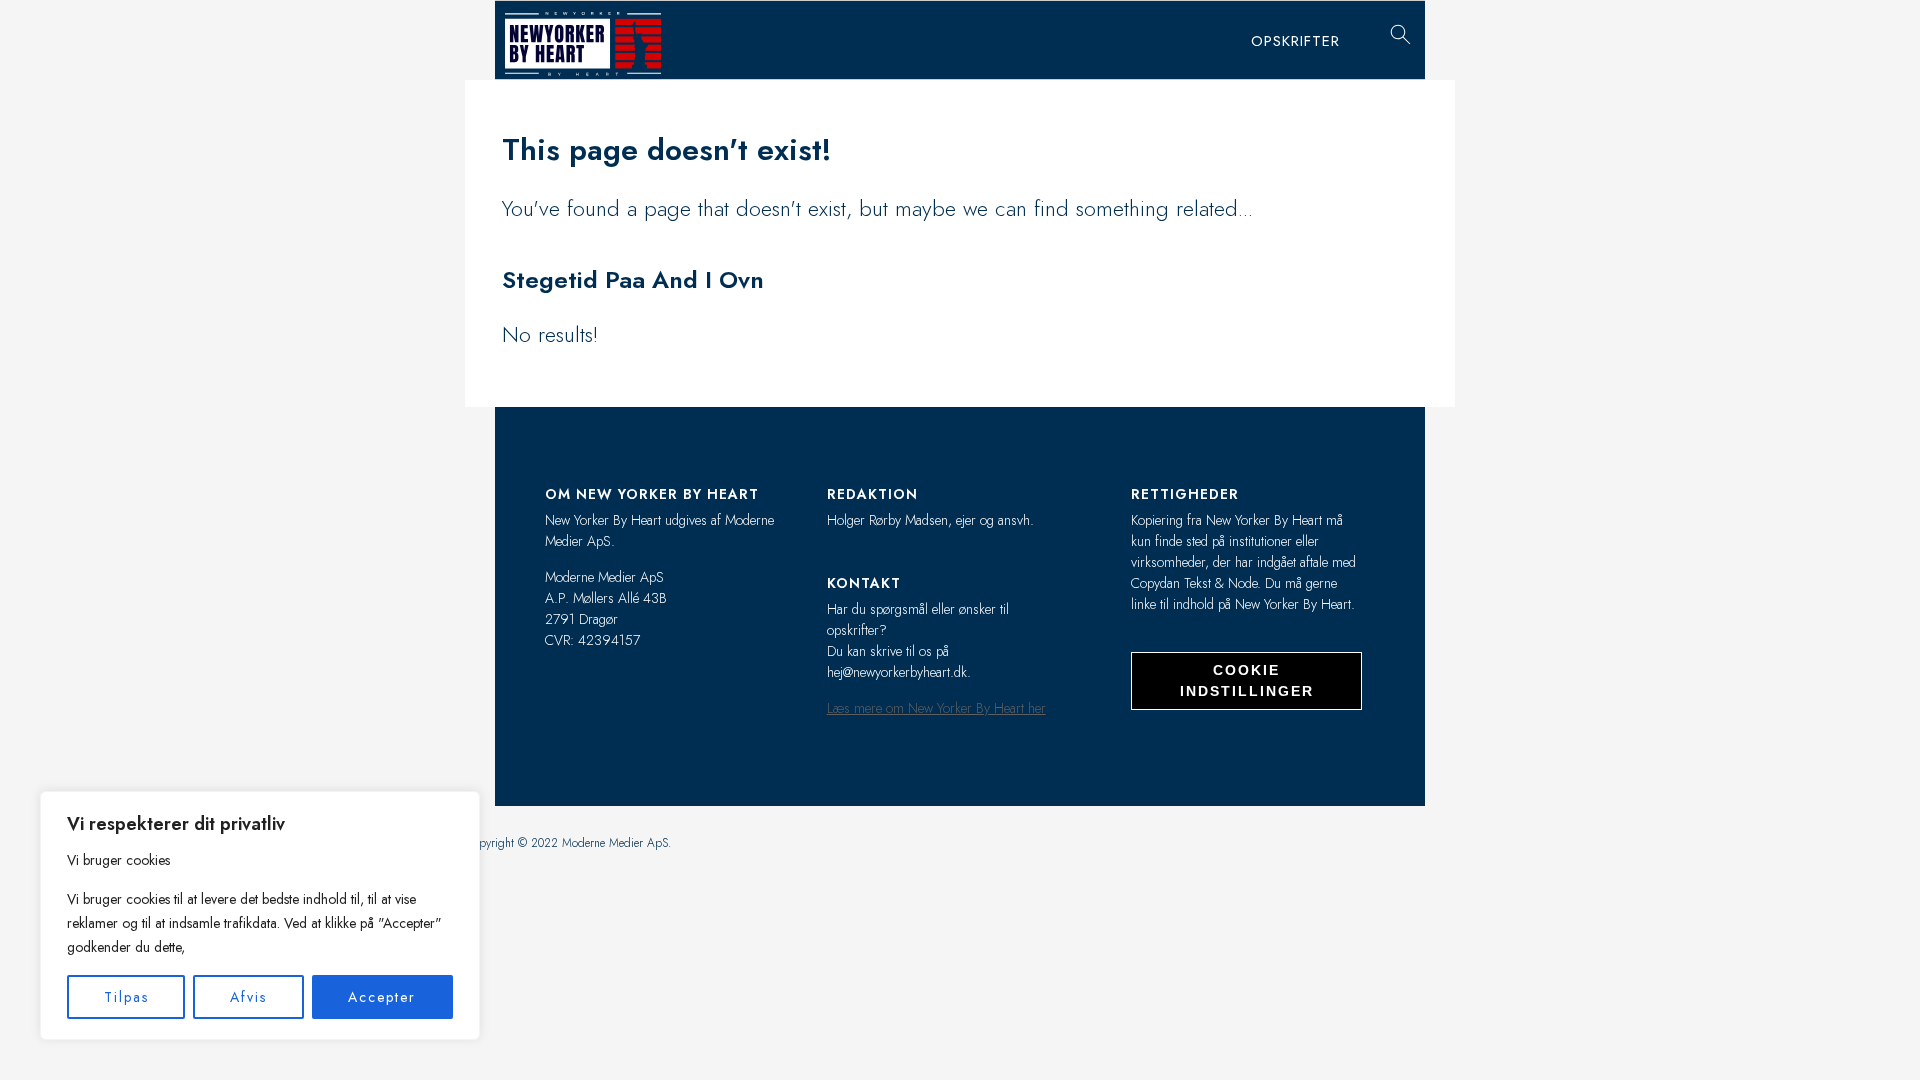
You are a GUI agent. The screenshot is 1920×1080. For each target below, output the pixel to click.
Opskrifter (1295, 41)
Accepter (382, 997)
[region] (260, 915)
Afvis (248, 997)
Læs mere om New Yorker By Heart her (936, 708)
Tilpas (126, 997)
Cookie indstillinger (1247, 680)
